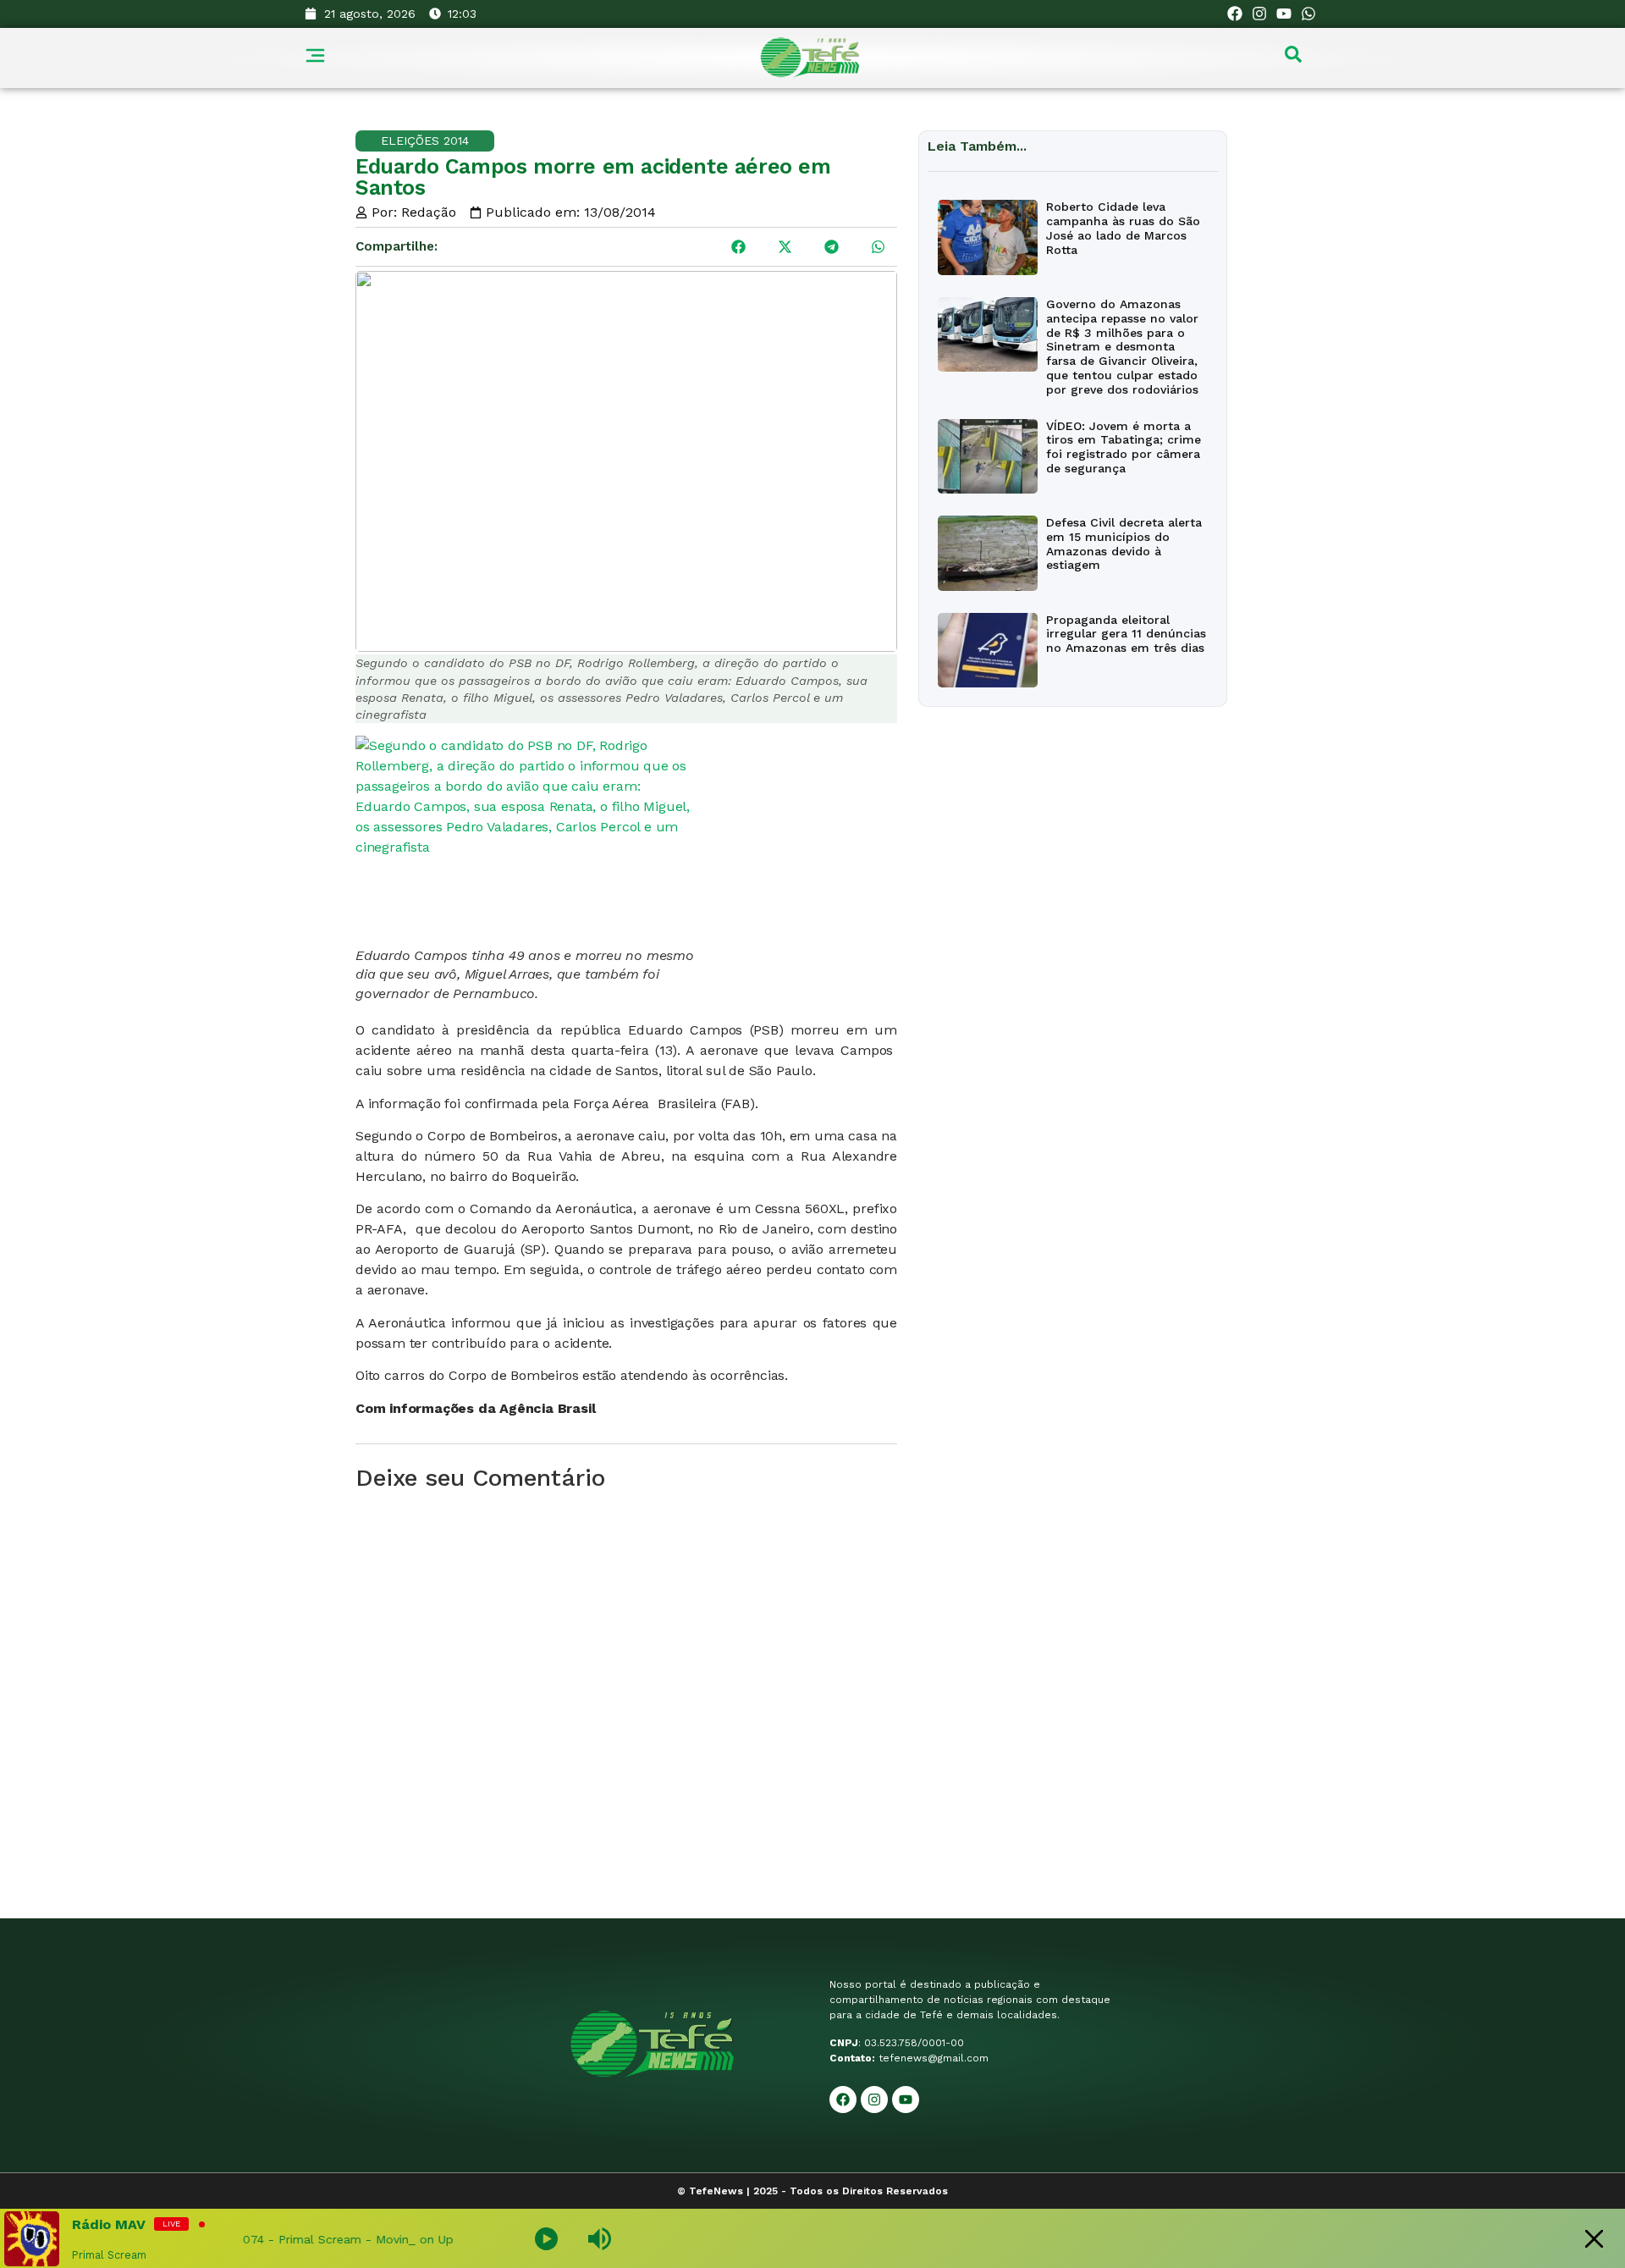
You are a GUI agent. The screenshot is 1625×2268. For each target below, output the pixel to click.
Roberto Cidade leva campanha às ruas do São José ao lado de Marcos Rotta (1123, 228)
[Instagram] (1260, 14)
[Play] (546, 2239)
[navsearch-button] (1293, 58)
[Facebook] (1235, 14)
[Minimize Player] (1594, 2239)
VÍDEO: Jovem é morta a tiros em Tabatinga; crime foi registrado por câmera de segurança (1124, 447)
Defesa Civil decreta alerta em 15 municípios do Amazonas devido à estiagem (1124, 544)
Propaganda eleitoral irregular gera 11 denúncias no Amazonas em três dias (1126, 634)
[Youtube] (1283, 14)
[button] (738, 247)
